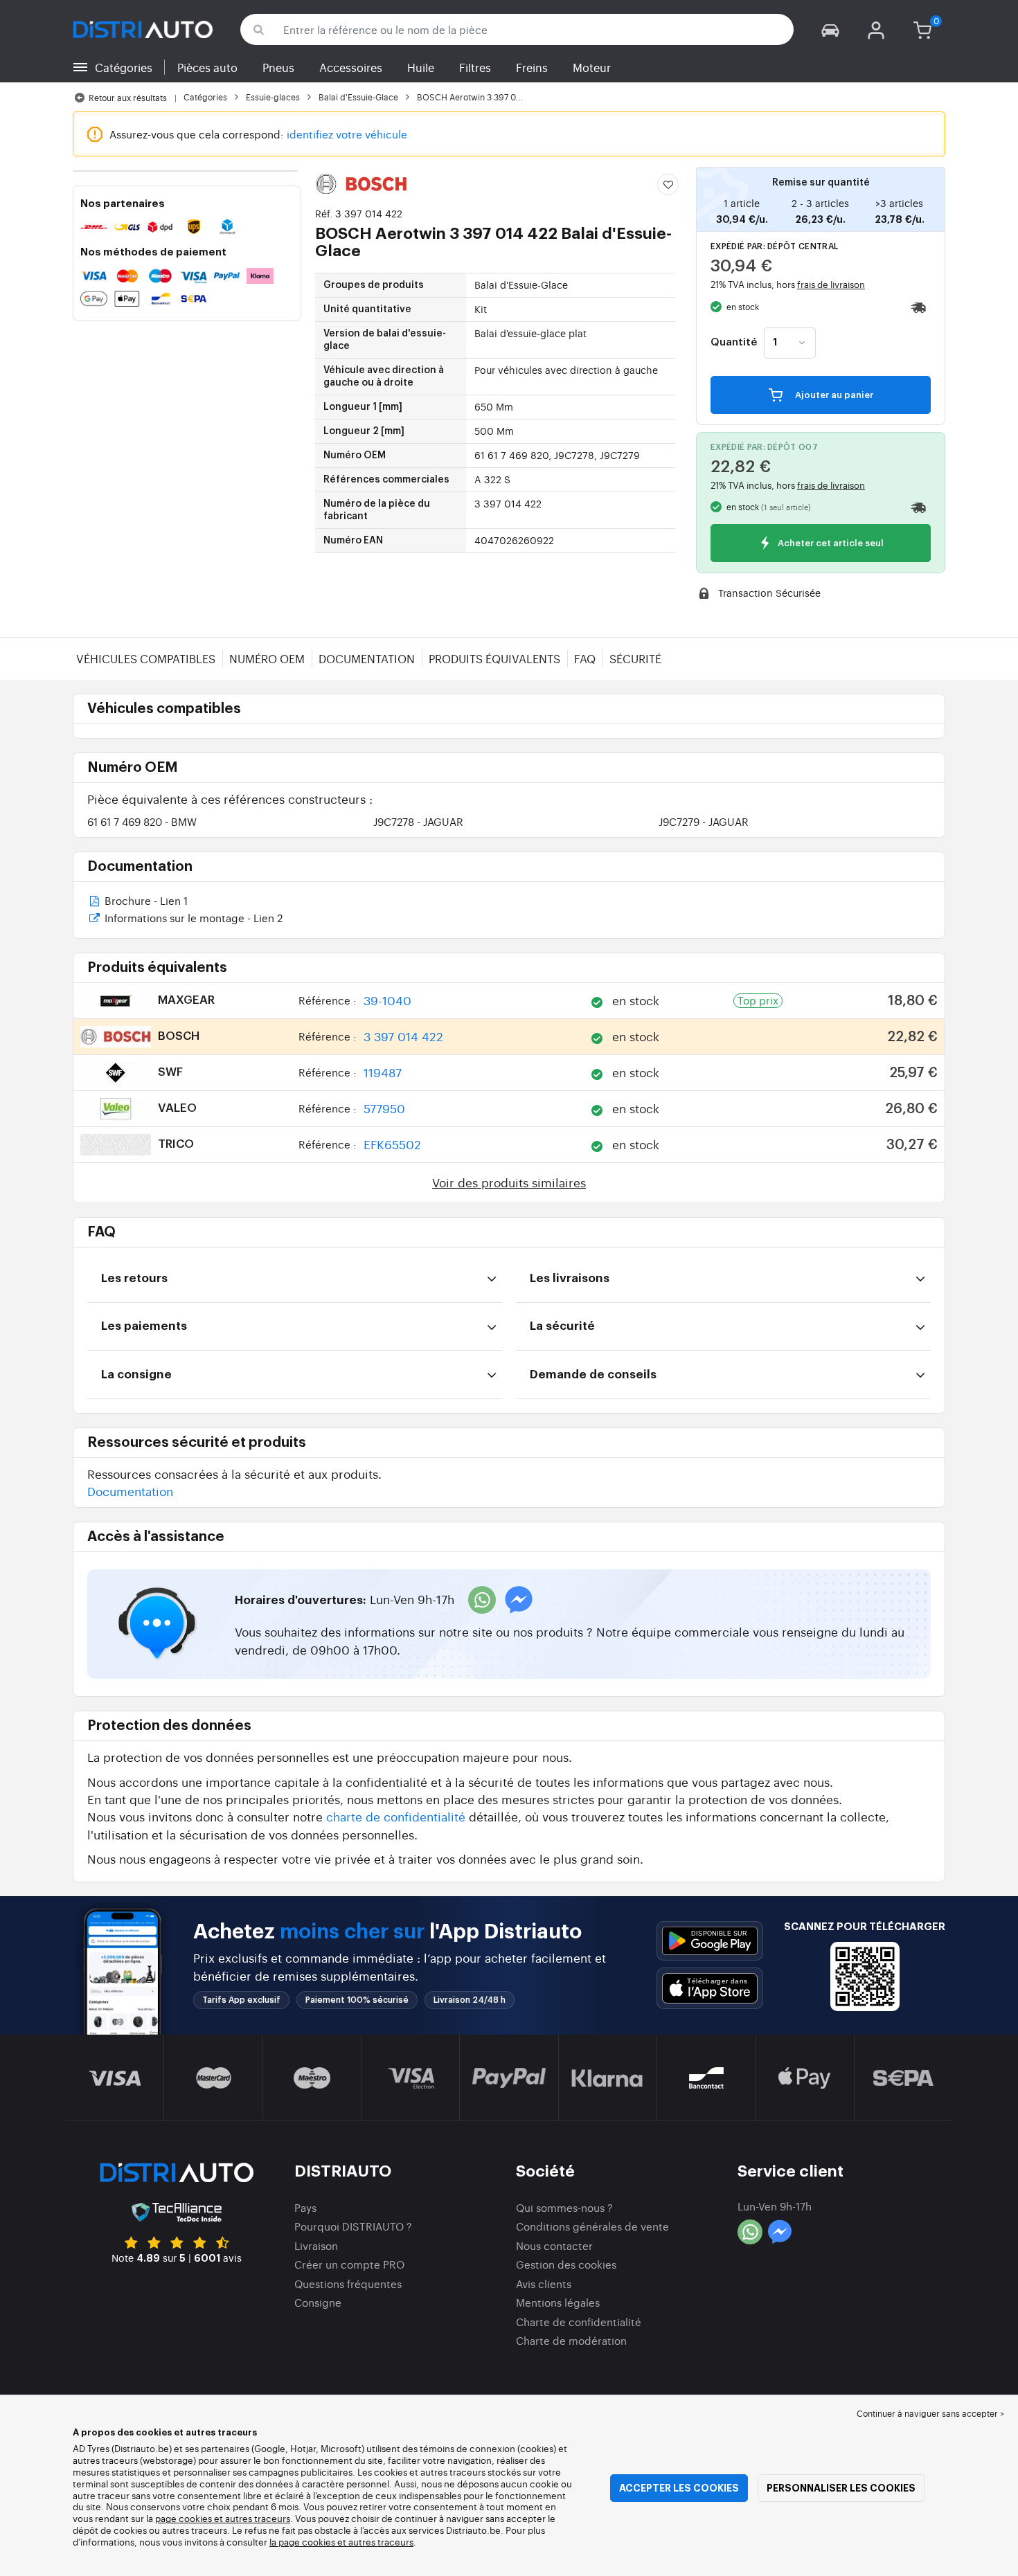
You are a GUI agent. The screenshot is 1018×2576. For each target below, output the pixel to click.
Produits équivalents (494, 658)
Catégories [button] (124, 67)
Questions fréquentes (348, 2284)
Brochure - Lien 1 (145, 902)
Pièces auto (207, 67)
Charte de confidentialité (579, 2322)
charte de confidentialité (396, 1816)
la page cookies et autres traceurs (341, 2542)
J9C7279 (704, 821)
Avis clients (544, 2284)
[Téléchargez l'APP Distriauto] (710, 1941)
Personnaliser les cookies (841, 2488)
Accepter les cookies (679, 2488)
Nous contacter (554, 2245)
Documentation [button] (130, 1491)
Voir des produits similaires (509, 1182)
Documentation (367, 658)
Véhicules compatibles (146, 658)
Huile (421, 67)
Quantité (734, 343)
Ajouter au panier (833, 395)
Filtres (475, 67)
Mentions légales (558, 2302)
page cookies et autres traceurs (223, 2518)
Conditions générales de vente (592, 2226)
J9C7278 (418, 821)
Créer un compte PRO (349, 2264)
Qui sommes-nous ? (564, 2207)
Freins (532, 67)
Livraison (316, 2245)
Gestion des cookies (566, 2264)
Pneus (278, 67)
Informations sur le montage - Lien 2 (192, 919)
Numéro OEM (267, 658)
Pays (305, 2207)
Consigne (318, 2302)
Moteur (592, 67)
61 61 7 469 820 (142, 821)
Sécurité (635, 658)
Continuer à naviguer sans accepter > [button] (930, 2413)
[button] (830, 29)
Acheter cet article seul (830, 544)
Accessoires (351, 67)
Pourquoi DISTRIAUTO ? (353, 2226)
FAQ (585, 658)
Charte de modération (571, 2340)
